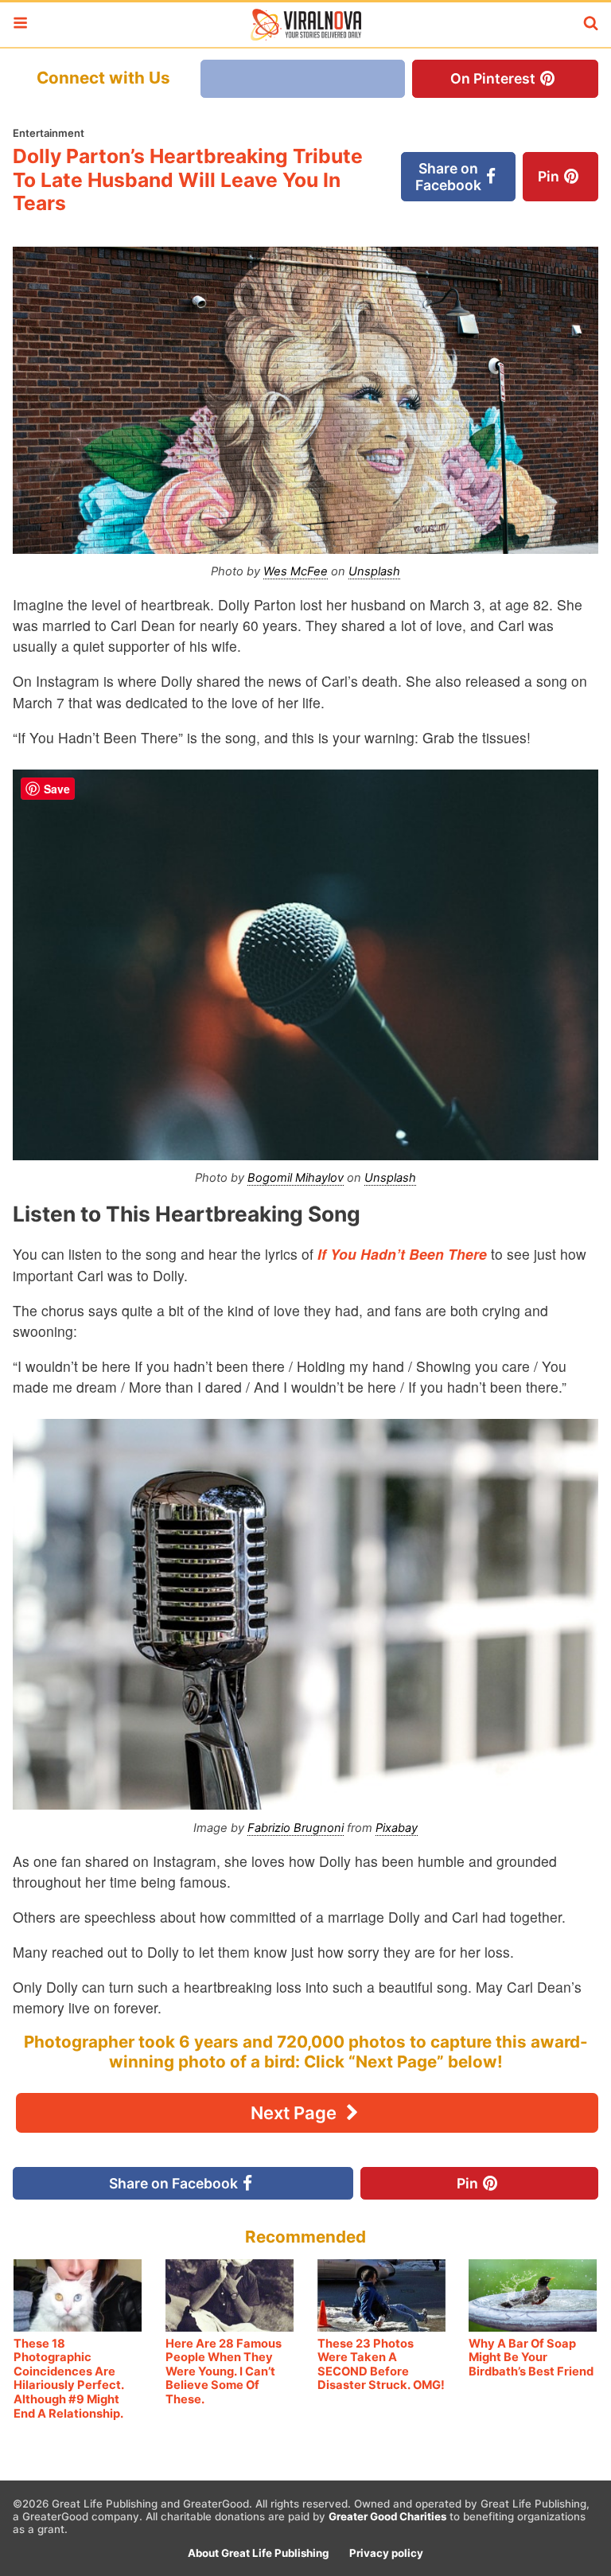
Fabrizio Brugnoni (296, 1828)
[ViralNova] (305, 25)
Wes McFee (296, 571)
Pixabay (397, 1828)
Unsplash (374, 571)
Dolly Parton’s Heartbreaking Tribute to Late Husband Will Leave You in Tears (188, 179)
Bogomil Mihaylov (296, 1178)
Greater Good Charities (387, 2516)
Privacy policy (386, 2553)
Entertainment (49, 133)
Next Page (296, 2113)
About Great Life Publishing (258, 2553)
